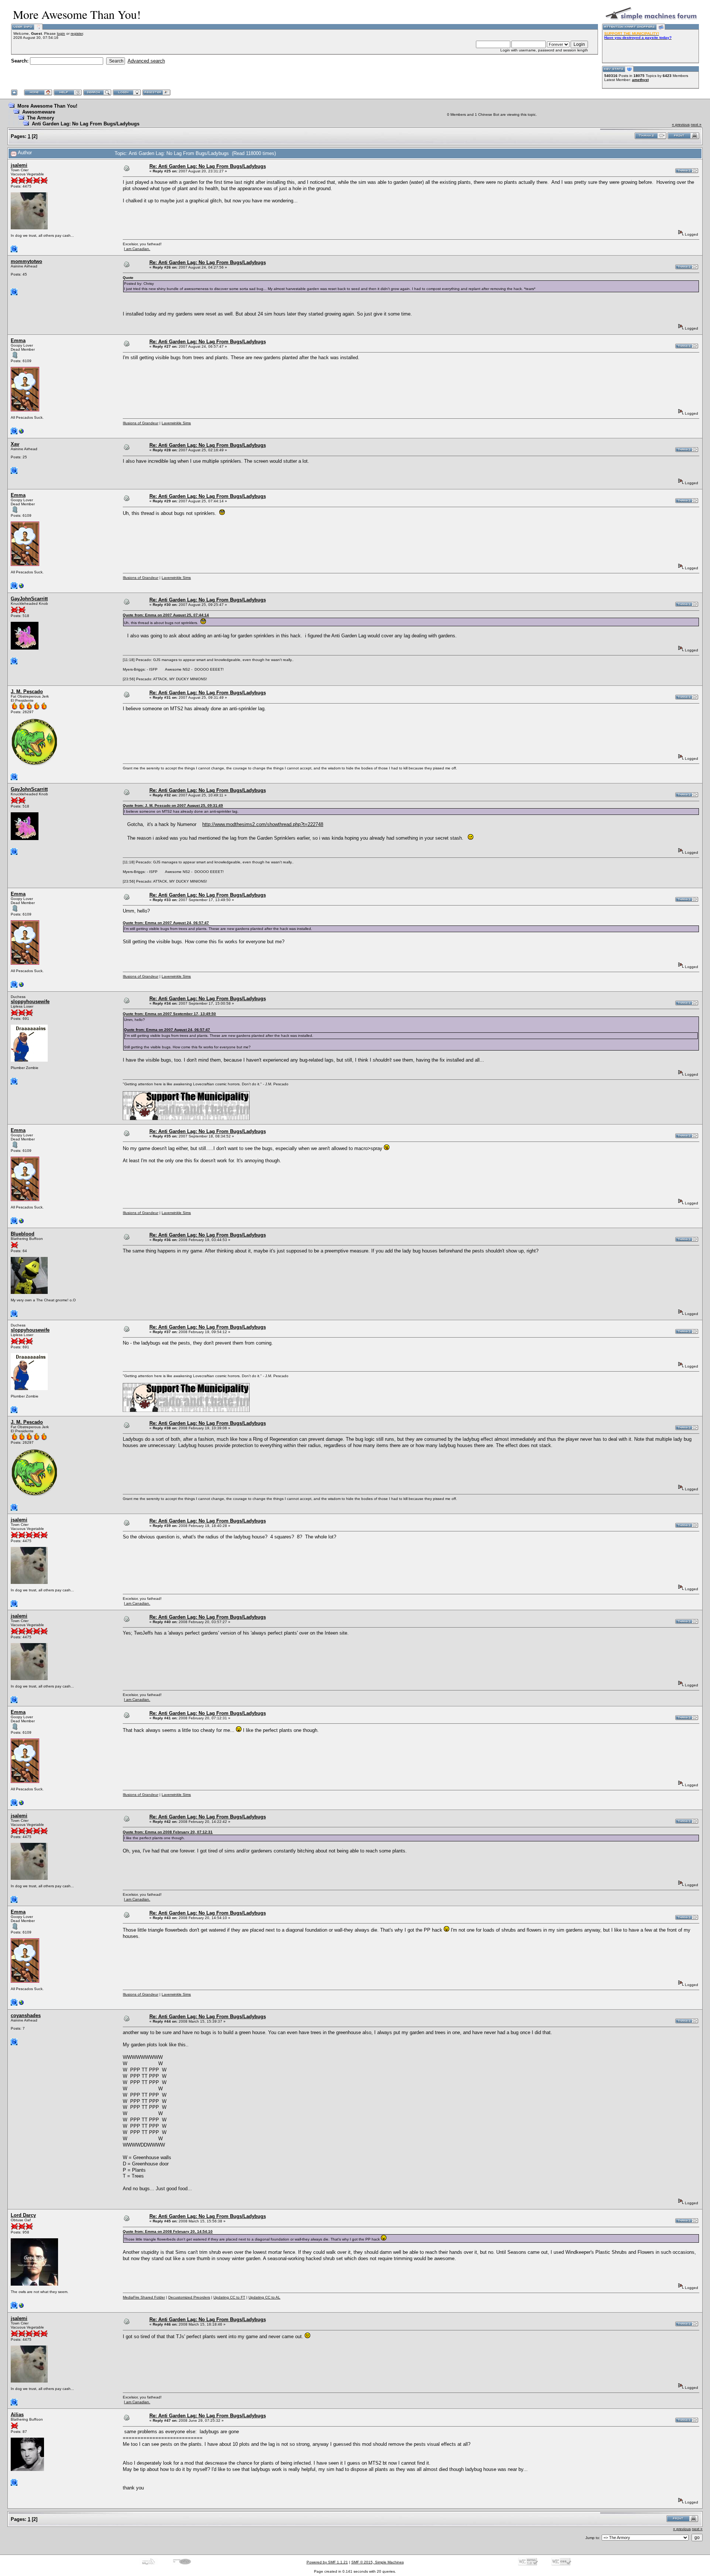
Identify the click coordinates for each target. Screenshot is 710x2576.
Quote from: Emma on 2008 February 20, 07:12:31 (168, 1832)
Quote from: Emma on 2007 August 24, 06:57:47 (166, 923)
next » (696, 124)
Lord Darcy (23, 2215)
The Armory (40, 118)
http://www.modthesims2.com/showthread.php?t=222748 (263, 824)
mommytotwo (26, 261)
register (77, 33)
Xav (15, 444)
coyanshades (26, 2015)
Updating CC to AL (264, 2297)
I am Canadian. (137, 249)
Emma (18, 340)
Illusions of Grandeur (141, 423)
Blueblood (23, 1234)
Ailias (17, 2415)
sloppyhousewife (30, 1002)
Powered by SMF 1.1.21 (327, 2562)
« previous (681, 124)
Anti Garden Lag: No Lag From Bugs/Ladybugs (86, 124)
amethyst (640, 80)
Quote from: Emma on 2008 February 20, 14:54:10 (168, 2231)
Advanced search (146, 61)
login (61, 33)
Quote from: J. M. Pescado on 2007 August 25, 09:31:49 (173, 805)
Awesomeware (39, 112)
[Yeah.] (21, 433)
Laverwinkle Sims (176, 423)
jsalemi (19, 165)
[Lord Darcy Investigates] (21, 2307)
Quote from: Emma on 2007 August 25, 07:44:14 (166, 615)
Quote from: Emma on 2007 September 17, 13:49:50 (169, 1014)
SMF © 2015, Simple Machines (378, 2562)
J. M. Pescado (27, 692)
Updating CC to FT (229, 2297)
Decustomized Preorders (189, 2297)
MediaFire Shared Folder (144, 2297)
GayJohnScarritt (29, 599)
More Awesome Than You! (47, 106)
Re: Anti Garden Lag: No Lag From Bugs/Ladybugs (208, 166)
